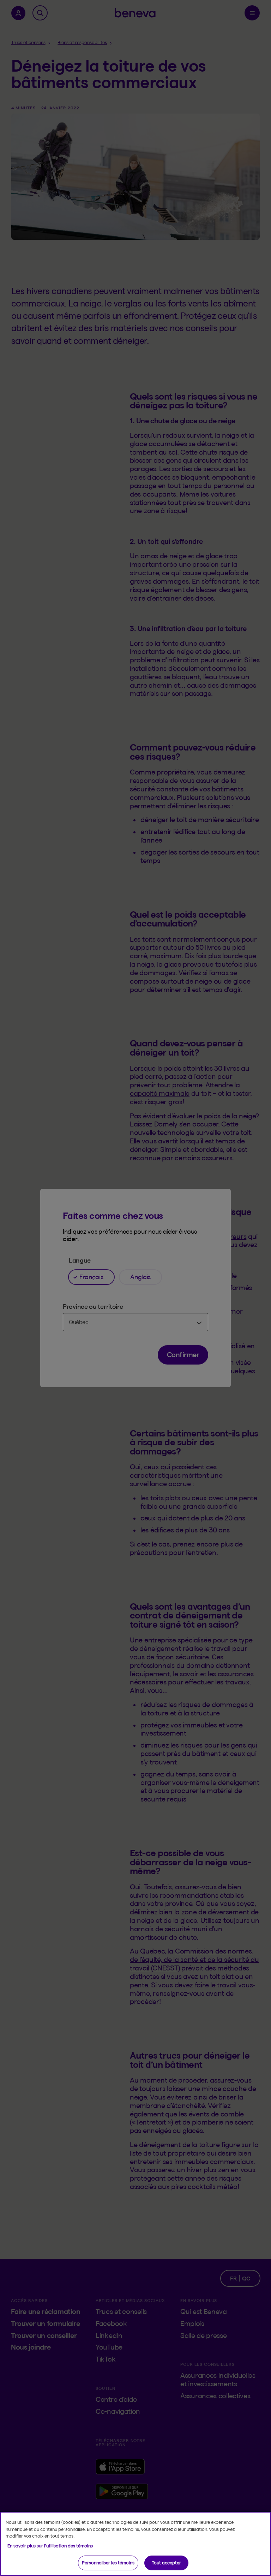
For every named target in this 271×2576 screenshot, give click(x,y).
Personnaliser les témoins (108, 2563)
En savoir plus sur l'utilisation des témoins (50, 2546)
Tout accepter (166, 2563)
